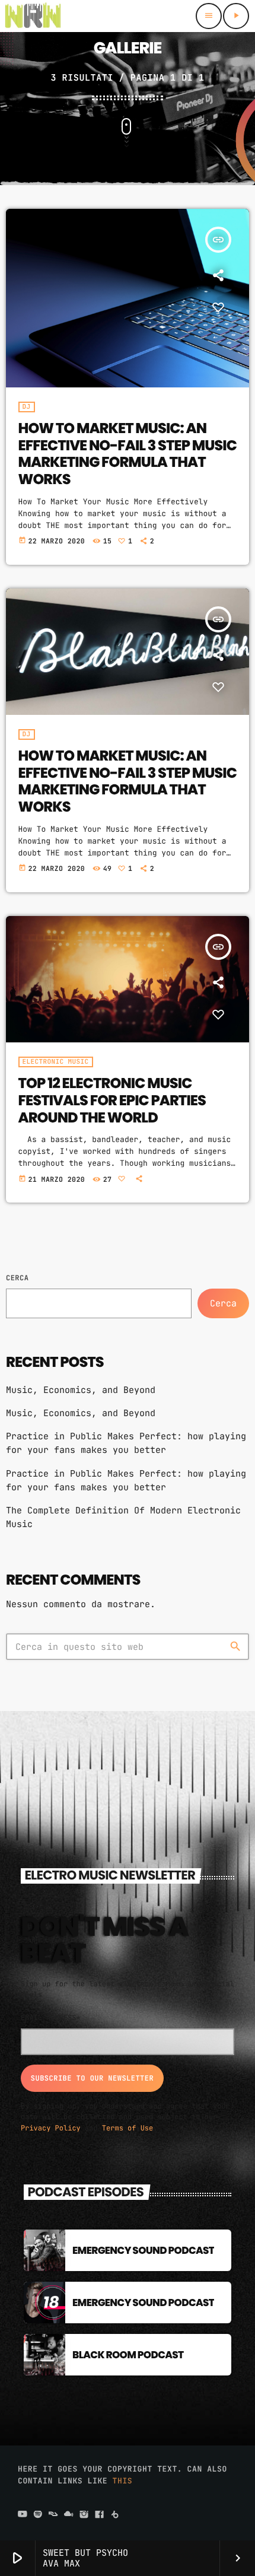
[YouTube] (23, 2515)
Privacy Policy (51, 2128)
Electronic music (56, 1062)
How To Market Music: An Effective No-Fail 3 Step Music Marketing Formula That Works (128, 454)
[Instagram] (84, 2515)
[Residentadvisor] (53, 2515)
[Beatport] (115, 2515)
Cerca (17, 1278)
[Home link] (33, 16)
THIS (123, 2481)
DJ (27, 407)
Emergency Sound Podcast (143, 2250)
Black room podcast (128, 2355)
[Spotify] (38, 2515)
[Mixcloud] (69, 2515)
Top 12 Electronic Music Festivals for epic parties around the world (112, 1101)
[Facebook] (100, 2515)
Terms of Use (128, 2128)
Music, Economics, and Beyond (81, 1390)
